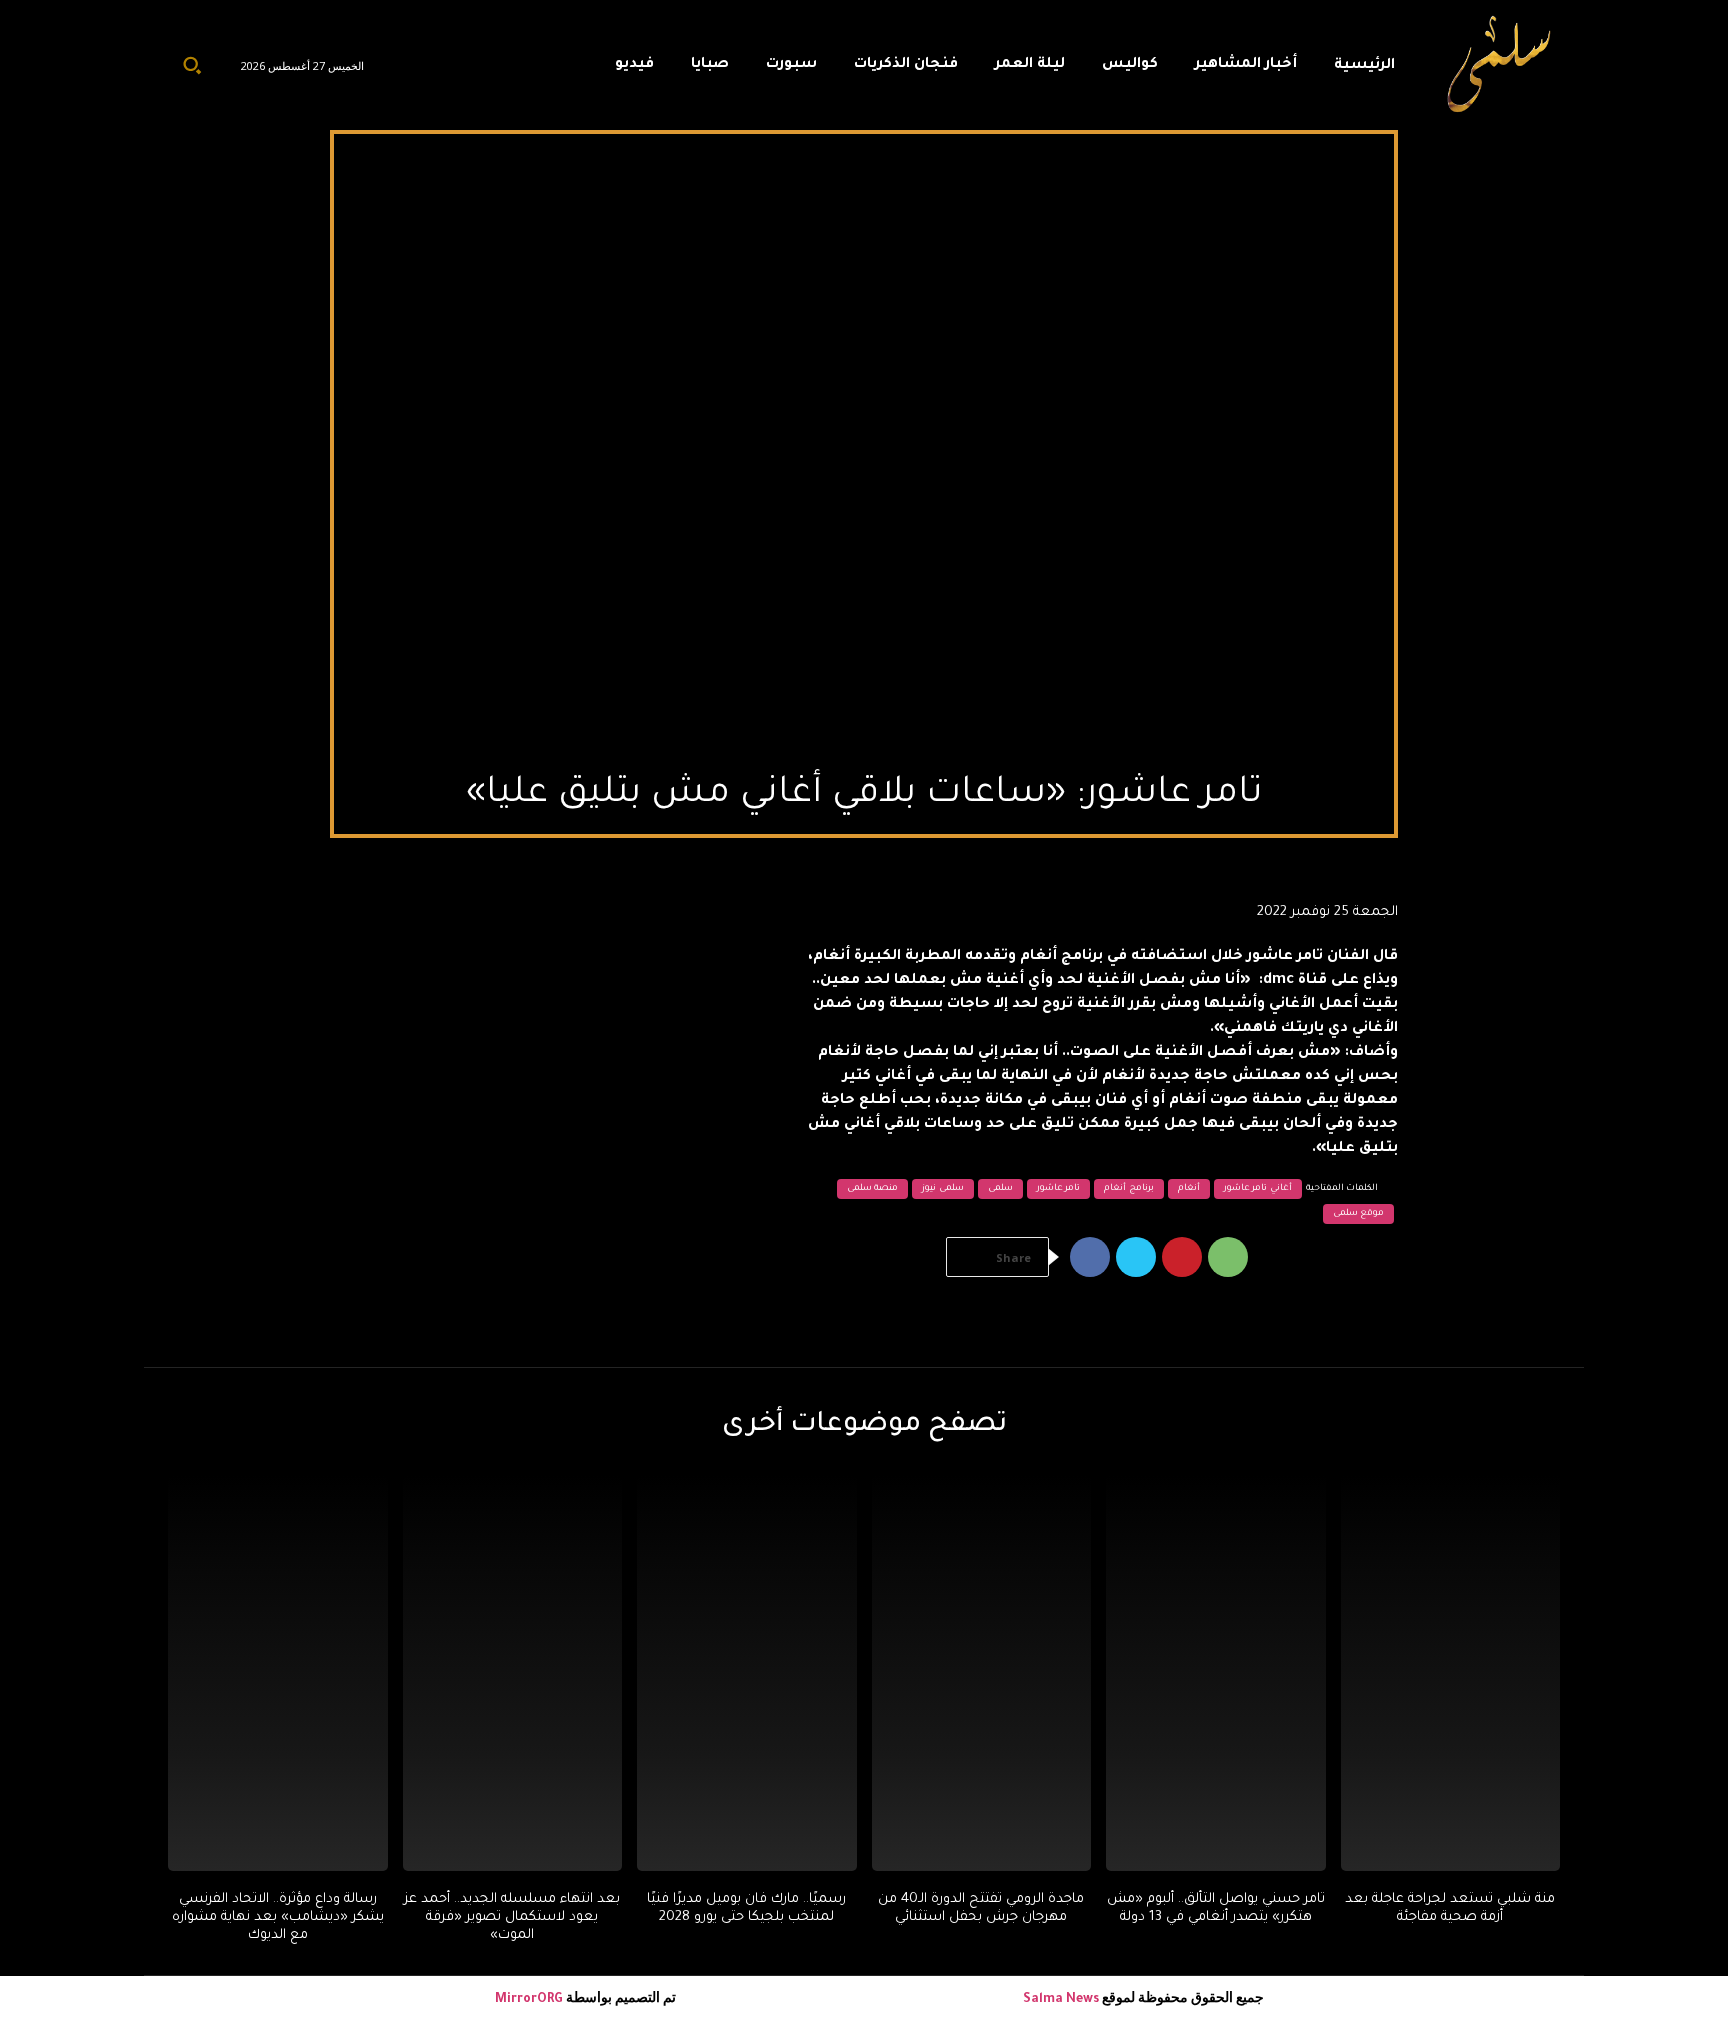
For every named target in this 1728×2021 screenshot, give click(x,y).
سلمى (1000, 1189)
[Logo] (1500, 65)
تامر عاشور (1059, 1189)
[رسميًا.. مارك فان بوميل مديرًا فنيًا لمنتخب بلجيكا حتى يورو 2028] (747, 1672)
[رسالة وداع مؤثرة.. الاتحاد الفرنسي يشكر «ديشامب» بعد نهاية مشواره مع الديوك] (278, 1672)
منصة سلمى (873, 1189)
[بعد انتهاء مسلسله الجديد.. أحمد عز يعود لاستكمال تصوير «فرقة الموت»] (513, 1672)
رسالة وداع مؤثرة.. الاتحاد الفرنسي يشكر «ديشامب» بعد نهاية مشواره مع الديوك (278, 1917)
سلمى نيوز (943, 1189)
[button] (192, 65)
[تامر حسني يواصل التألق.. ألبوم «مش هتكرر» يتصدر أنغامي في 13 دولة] (1216, 1672)
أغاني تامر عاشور (1258, 1189)
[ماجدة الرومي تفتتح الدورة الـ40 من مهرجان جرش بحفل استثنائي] (982, 1672)
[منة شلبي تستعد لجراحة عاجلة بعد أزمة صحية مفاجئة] (1451, 1672)
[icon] (553, 70)
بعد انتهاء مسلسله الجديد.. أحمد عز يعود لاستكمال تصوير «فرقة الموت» (512, 1917)
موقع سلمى (1359, 1214)
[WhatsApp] (1228, 1257)
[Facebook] (1090, 1257)
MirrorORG (530, 2000)
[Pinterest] (1182, 1257)
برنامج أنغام (1129, 1189)
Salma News (1061, 2000)
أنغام (1189, 1189)
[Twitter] (1136, 1257)
